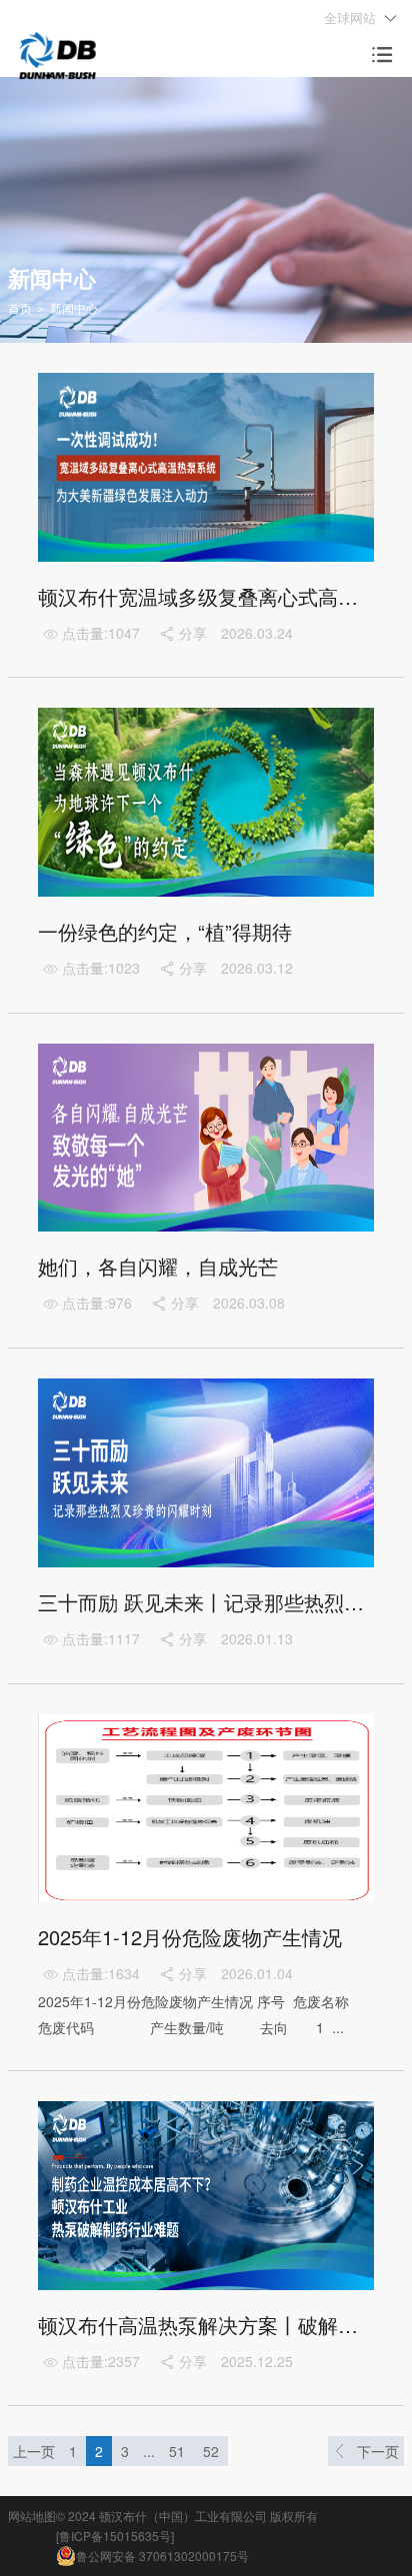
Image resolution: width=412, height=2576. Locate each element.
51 (177, 2451)
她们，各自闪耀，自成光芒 (158, 1266)
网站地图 (32, 2516)
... (149, 2451)
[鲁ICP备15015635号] (115, 2536)
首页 (20, 307)
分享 (182, 633)
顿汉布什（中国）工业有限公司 (183, 2516)
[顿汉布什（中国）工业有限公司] (57, 53)
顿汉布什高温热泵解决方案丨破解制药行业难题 (206, 2325)
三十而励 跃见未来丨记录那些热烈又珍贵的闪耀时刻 (206, 1602)
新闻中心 (74, 307)
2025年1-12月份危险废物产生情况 (190, 1937)
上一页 (34, 2451)
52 (211, 2451)
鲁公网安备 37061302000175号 (162, 2556)
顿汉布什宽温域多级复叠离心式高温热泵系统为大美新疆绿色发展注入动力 (206, 596)
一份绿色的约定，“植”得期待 (165, 931)
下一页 (378, 2451)
